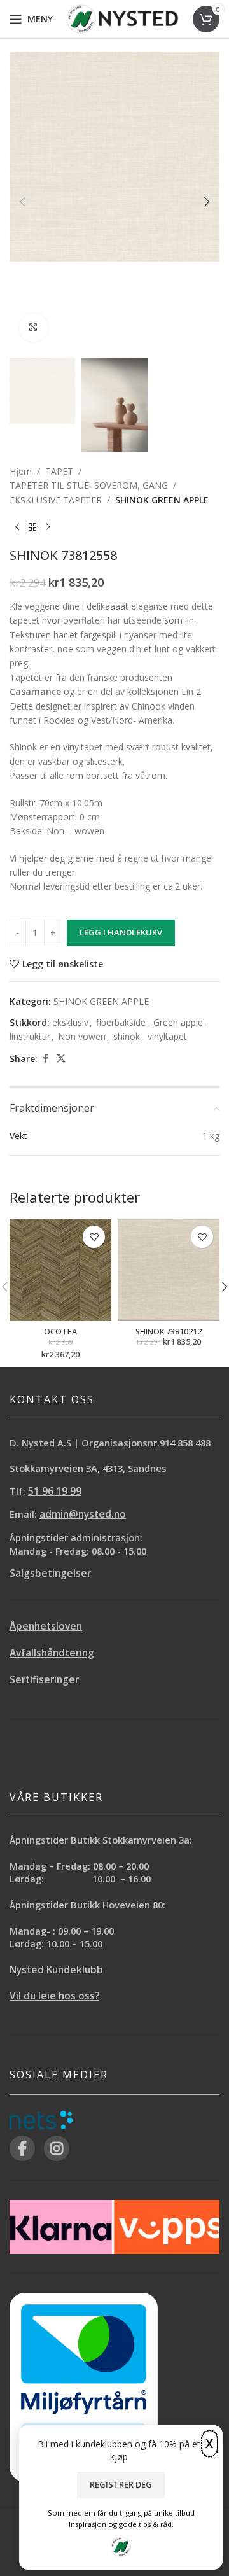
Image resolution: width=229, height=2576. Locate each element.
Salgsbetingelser (50, 1573)
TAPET (59, 471)
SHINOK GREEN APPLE (162, 500)
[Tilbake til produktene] (32, 528)
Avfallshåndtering (52, 1653)
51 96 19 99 (55, 1491)
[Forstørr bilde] (33, 328)
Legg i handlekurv (121, 932)
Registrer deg (121, 2484)
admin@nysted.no (83, 1514)
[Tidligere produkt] (17, 528)
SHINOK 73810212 (169, 1332)
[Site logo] (122, 18)
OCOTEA (60, 1332)
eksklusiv (70, 1022)
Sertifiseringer (44, 1680)
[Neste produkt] (48, 528)
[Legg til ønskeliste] (94, 1237)
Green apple (178, 1022)
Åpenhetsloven (46, 1626)
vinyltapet (167, 1036)
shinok (127, 1036)
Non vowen (82, 1036)
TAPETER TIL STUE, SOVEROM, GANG (89, 485)
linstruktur (30, 1036)
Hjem (21, 471)
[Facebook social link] (45, 1059)
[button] (22, 202)
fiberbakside (121, 1022)
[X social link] (61, 1059)
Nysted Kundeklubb (56, 1970)
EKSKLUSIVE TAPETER (56, 500)
